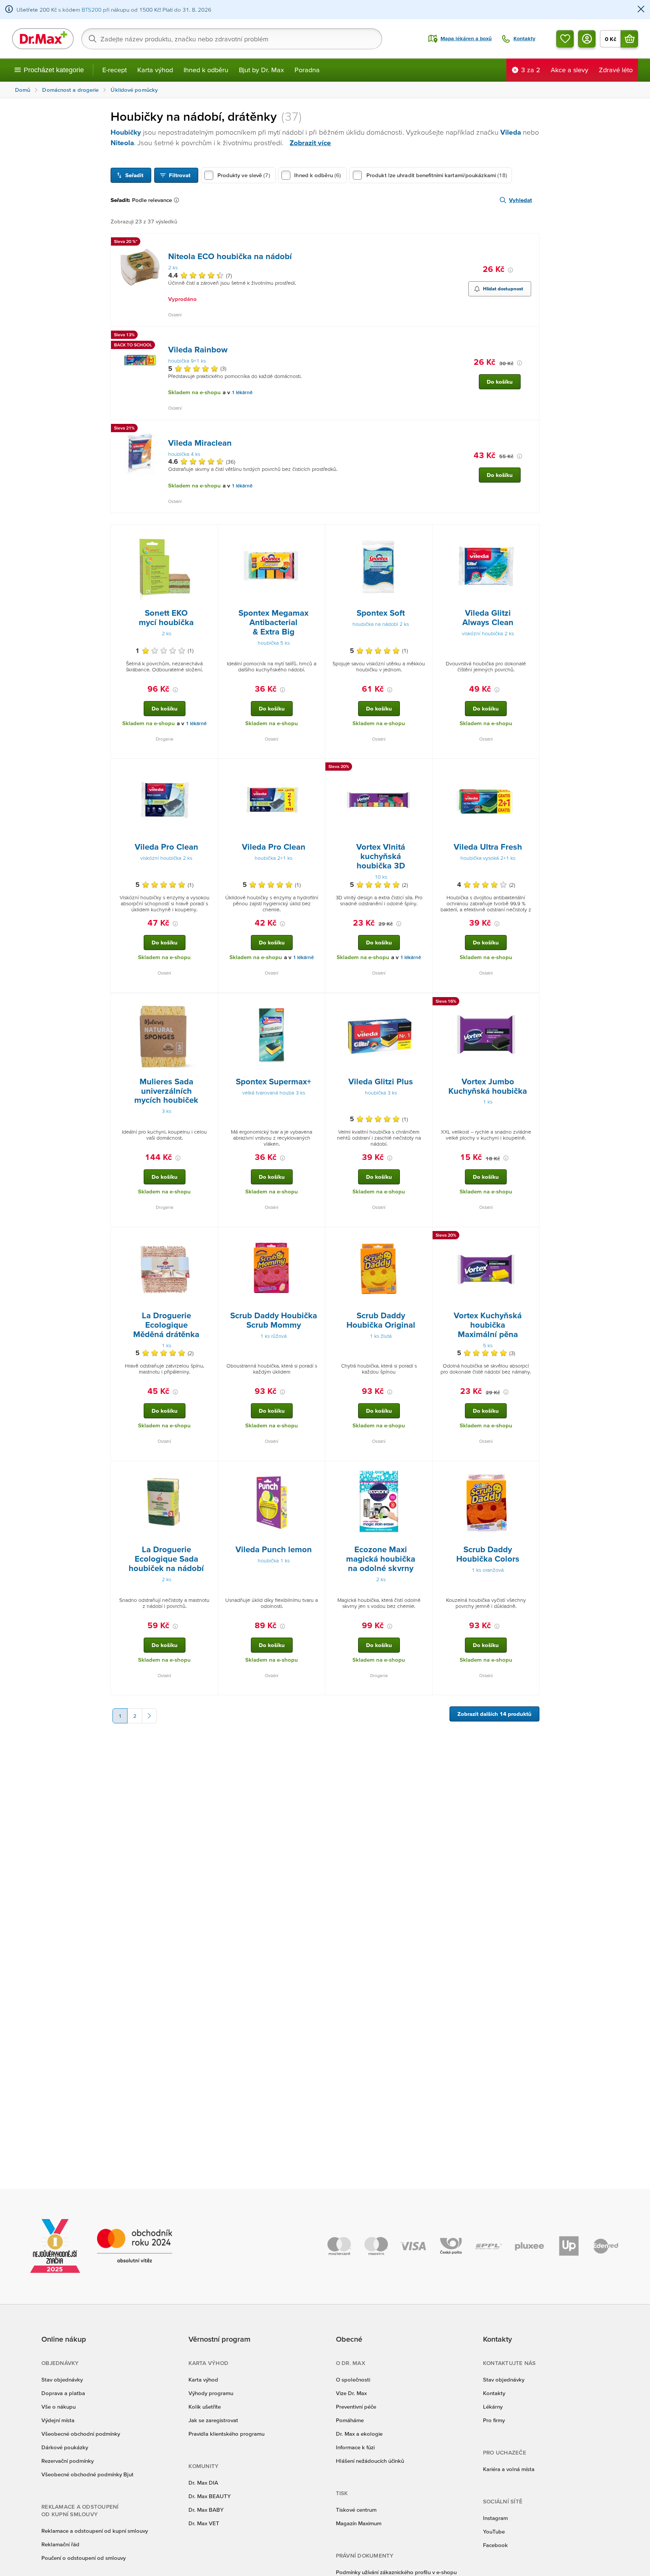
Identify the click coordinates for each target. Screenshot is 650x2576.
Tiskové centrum (356, 2510)
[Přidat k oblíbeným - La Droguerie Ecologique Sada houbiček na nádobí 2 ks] (210, 1470)
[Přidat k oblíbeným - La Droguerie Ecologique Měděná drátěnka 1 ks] (210, 1236)
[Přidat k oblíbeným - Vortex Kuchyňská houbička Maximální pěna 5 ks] (531, 1236)
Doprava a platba (63, 2393)
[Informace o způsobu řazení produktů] (178, 200)
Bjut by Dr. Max (261, 70)
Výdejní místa (58, 2420)
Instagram (495, 2518)
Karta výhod (155, 70)
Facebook (495, 2545)
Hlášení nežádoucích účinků (370, 2461)
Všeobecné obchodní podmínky (81, 2434)
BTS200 (92, 10)
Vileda (511, 132)
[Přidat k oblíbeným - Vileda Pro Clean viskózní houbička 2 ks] (210, 768)
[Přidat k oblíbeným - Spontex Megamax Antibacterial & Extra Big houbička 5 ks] (317, 534)
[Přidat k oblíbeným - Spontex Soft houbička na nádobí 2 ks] (424, 534)
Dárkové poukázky (65, 2447)
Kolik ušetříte (205, 2407)
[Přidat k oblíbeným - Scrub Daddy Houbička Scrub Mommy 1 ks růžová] (317, 1236)
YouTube (494, 2531)
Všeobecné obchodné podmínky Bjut (87, 2474)
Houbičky (126, 132)
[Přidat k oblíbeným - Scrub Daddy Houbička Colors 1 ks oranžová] (531, 1470)
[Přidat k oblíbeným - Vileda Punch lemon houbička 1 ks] (317, 1470)
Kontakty (494, 2393)
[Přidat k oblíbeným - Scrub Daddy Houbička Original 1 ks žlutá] (424, 1236)
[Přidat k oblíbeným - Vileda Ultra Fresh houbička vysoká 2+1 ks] (531, 768)
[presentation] (140, 267)
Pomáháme (350, 2420)
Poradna (307, 70)
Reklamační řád (60, 2544)
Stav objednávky (62, 2379)
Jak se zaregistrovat (213, 2420)
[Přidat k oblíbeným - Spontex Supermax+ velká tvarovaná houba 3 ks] (317, 1002)
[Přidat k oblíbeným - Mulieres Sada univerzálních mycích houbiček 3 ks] (210, 1002)
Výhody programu (211, 2393)
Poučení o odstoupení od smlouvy (84, 2558)
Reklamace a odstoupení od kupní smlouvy (95, 2531)
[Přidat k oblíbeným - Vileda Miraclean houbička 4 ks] (531, 429)
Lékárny (493, 2407)
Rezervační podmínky (68, 2461)
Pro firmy (494, 2420)
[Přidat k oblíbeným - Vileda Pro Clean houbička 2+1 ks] (317, 768)
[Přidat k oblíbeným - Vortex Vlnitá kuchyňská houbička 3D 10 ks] (424, 768)
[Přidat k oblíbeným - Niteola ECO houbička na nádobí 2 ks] (531, 243)
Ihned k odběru (206, 70)
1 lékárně (242, 392)
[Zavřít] (641, 10)
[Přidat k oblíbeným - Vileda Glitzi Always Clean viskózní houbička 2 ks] (531, 534)
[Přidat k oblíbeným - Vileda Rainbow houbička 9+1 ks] (531, 336)
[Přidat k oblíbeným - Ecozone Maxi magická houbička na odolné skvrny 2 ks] (424, 1470)
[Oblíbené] (565, 39)
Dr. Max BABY (206, 2510)
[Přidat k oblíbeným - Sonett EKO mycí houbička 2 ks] (210, 534)
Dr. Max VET (204, 2523)
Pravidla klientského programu (226, 2434)
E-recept (115, 70)
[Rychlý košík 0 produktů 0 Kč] (629, 39)
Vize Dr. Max (351, 2393)
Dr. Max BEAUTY (210, 2496)
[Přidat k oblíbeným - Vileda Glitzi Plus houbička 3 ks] (424, 1002)
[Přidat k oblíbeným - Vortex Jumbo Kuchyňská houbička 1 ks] (531, 1002)
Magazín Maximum (359, 2523)
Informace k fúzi (355, 2447)
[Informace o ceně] (510, 270)
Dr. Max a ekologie (359, 2434)
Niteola (122, 143)
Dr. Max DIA (203, 2483)
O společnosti (353, 2379)
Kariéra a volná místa (509, 2469)
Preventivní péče (356, 2407)
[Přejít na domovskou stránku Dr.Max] (43, 39)
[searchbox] (232, 39)
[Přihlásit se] (587, 39)
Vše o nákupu (58, 2407)
